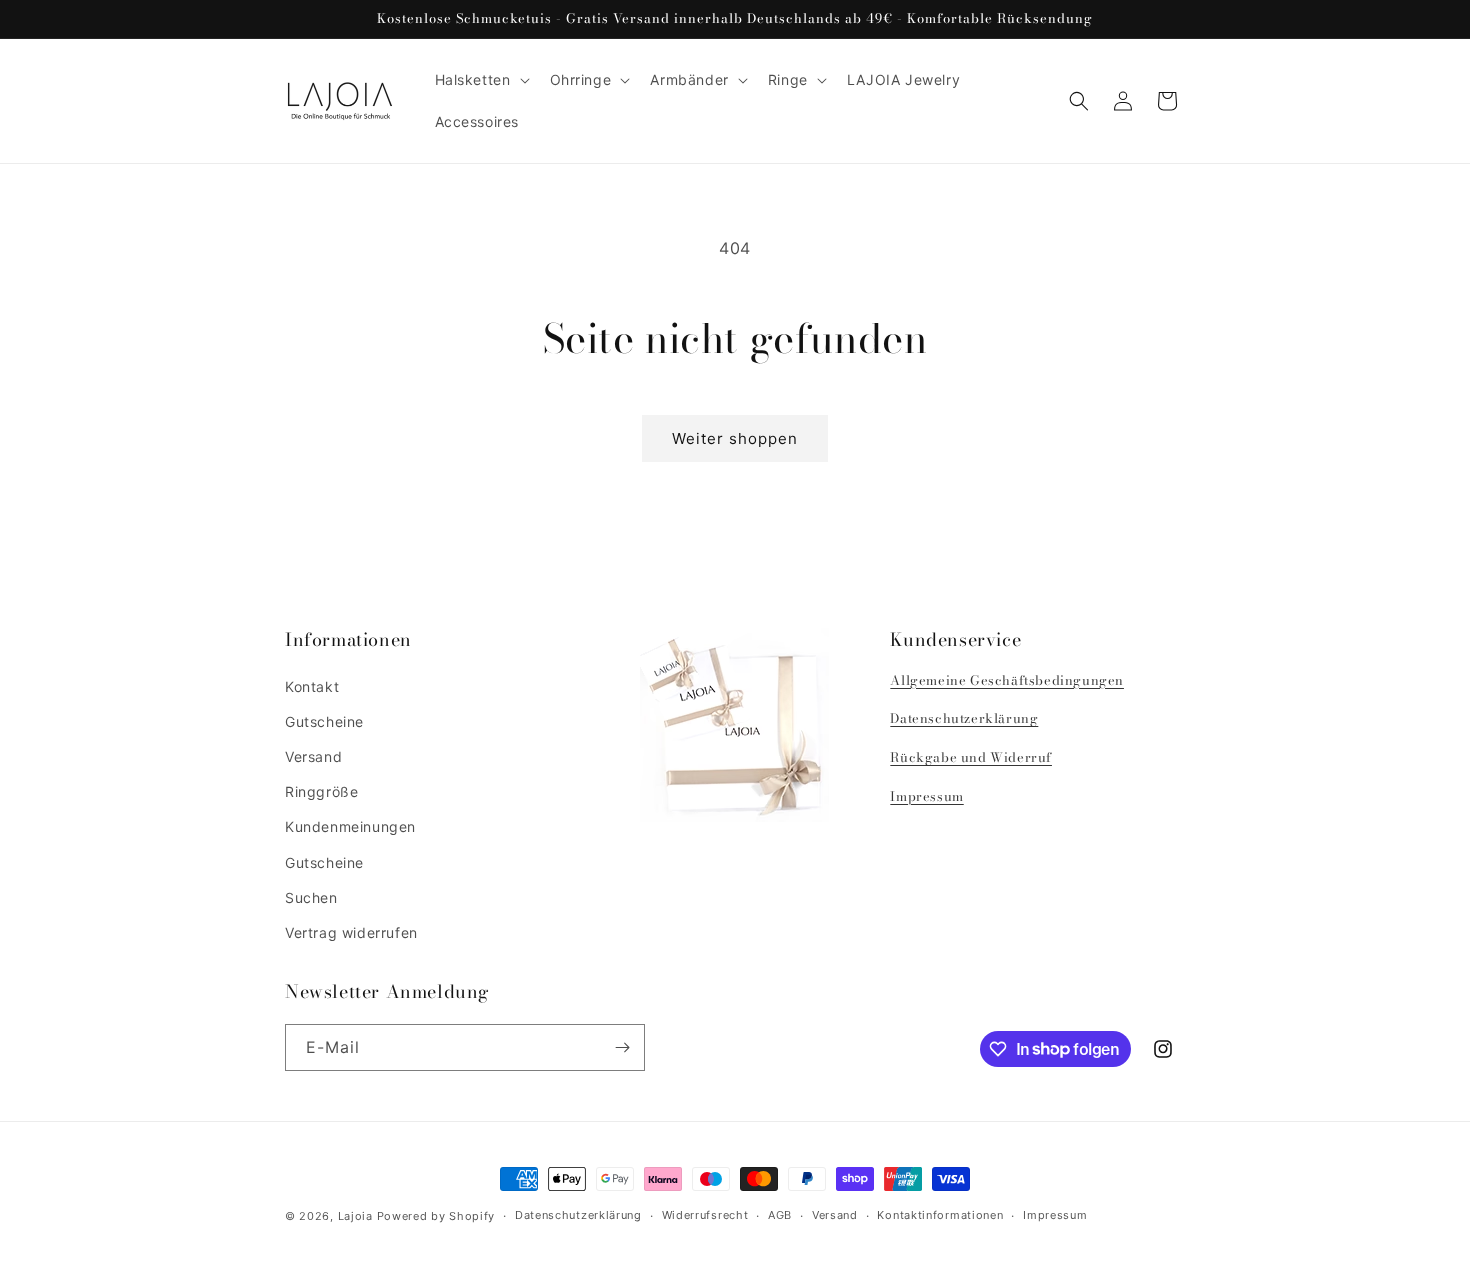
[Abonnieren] (622, 1047)
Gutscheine (324, 721)
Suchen (311, 897)
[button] (480, 80)
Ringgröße (321, 791)
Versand (313, 756)
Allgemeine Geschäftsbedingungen (1007, 680)
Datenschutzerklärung (964, 718)
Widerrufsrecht (705, 1215)
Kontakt (312, 686)
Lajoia (355, 1216)
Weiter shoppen (735, 438)
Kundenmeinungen (350, 826)
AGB (780, 1215)
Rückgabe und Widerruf (971, 757)
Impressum (926, 796)
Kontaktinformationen (940, 1215)
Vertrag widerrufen (351, 932)
